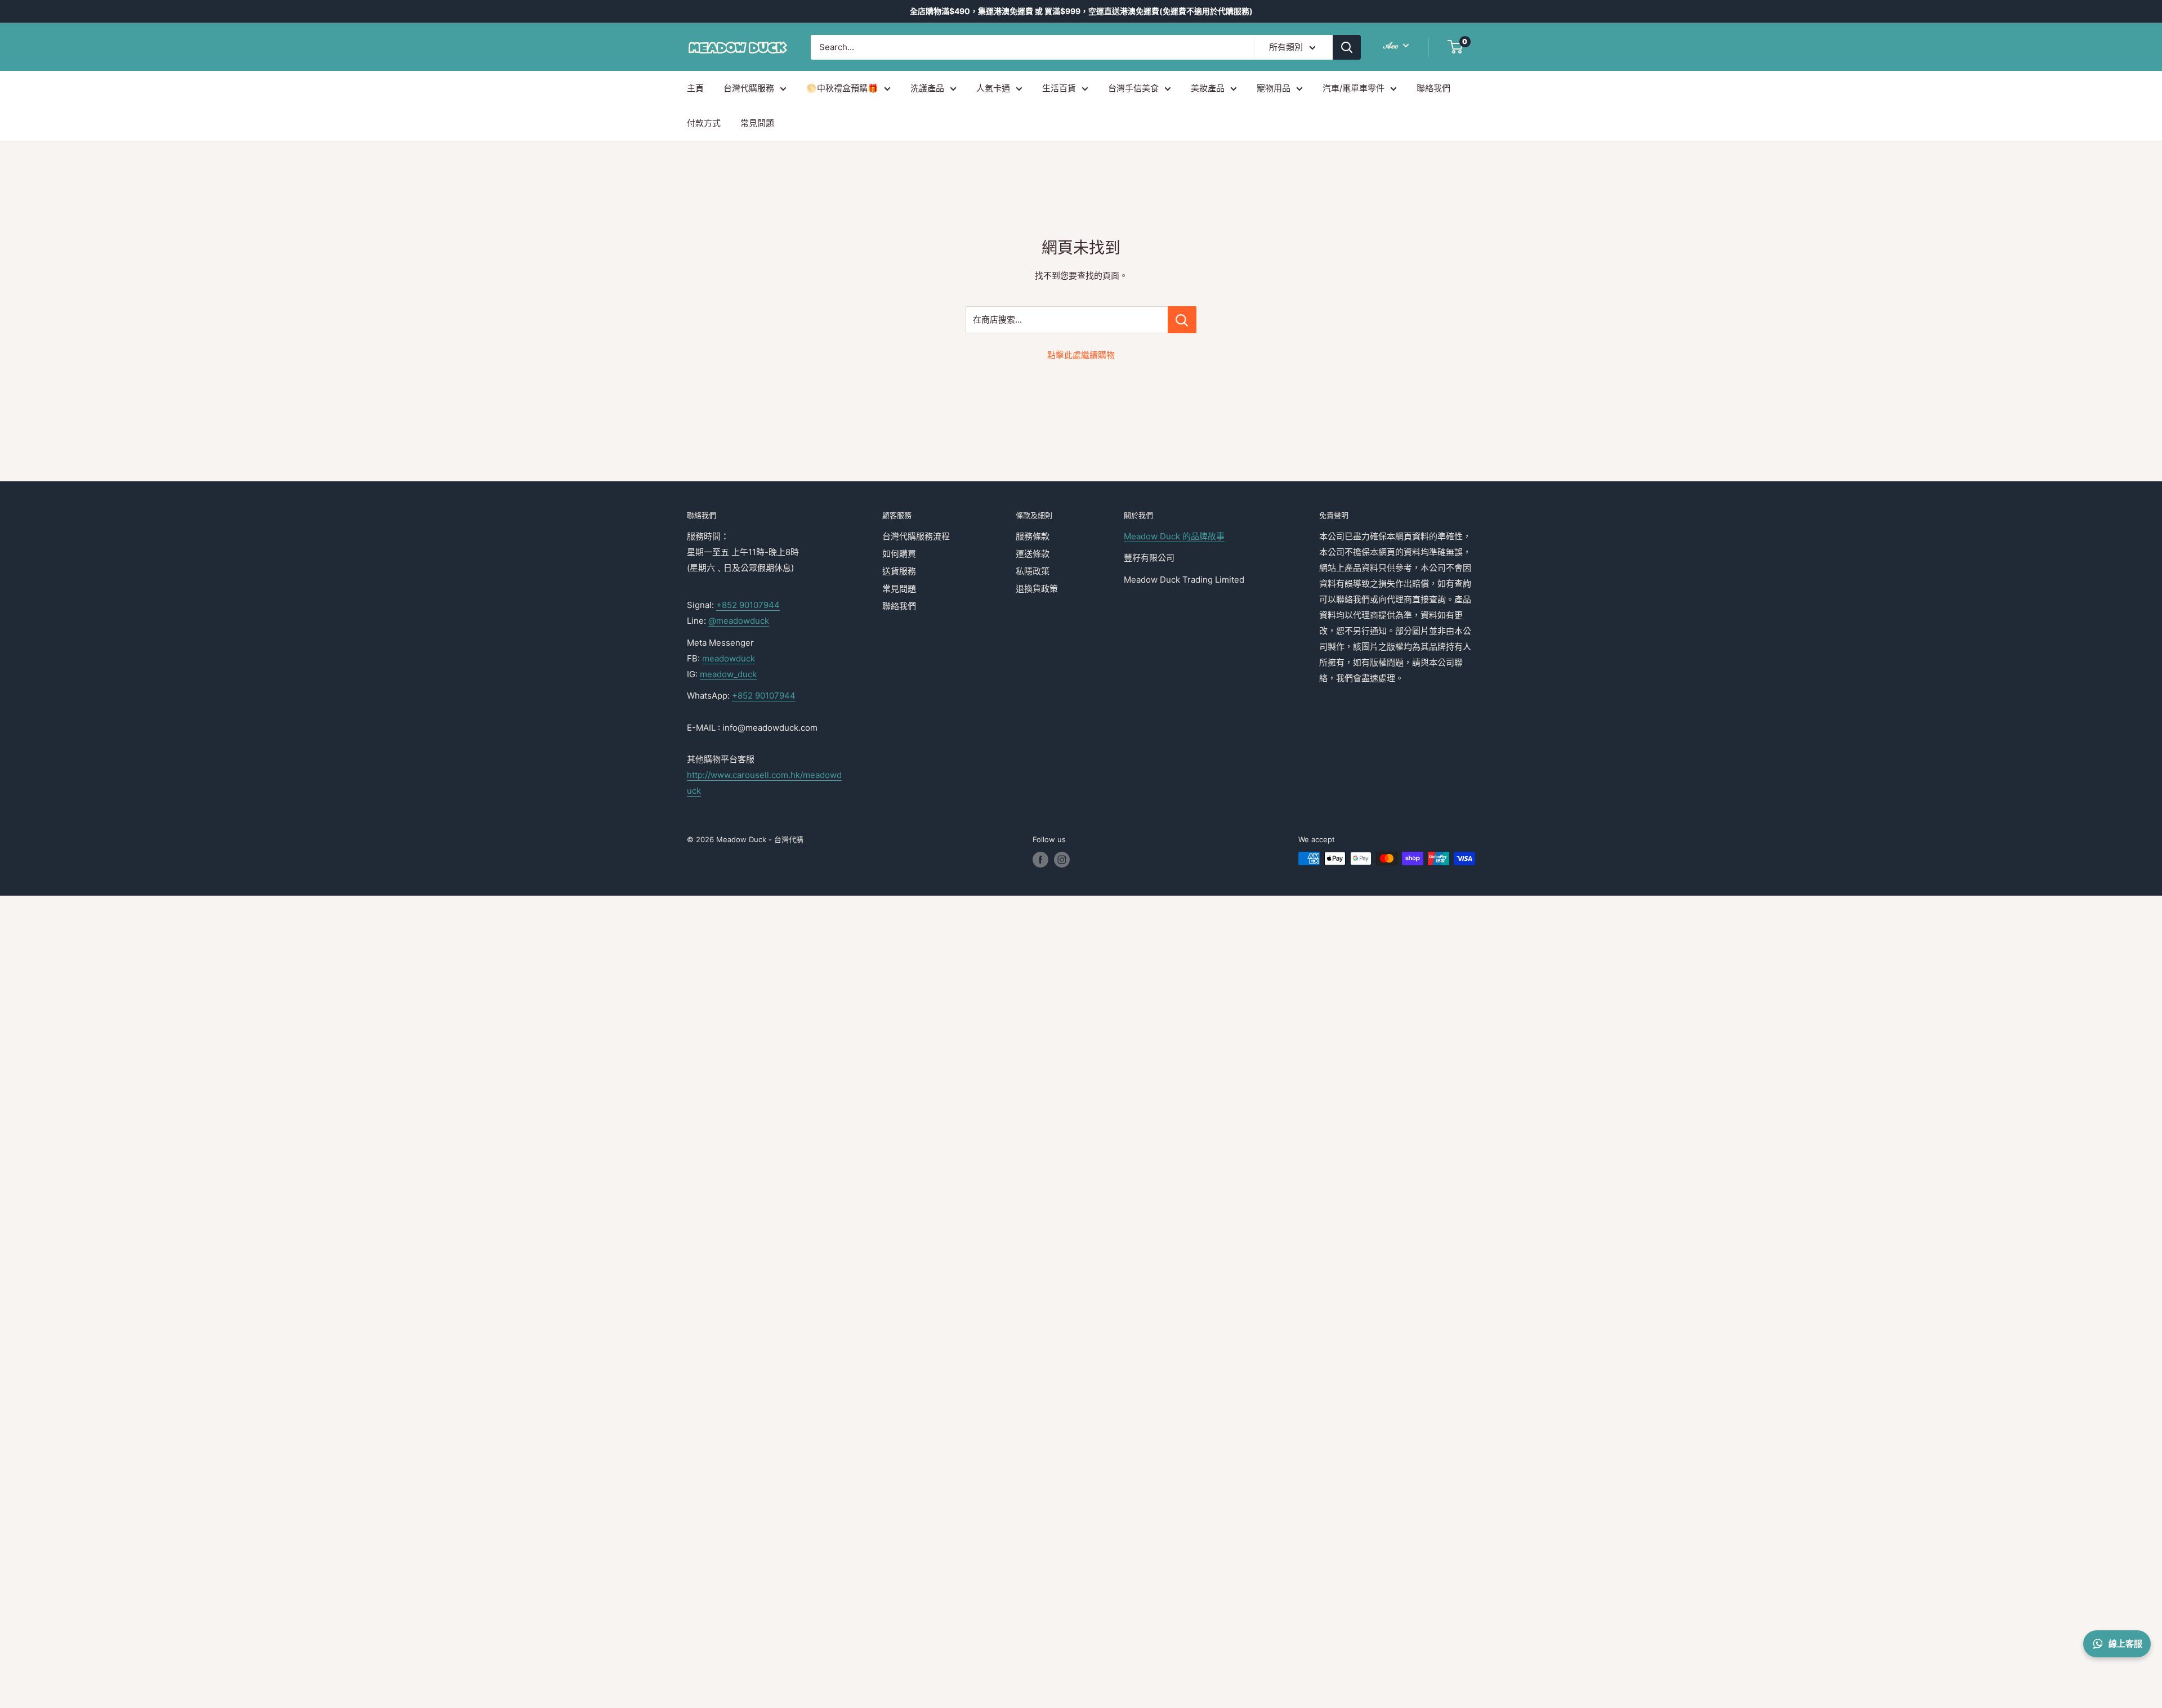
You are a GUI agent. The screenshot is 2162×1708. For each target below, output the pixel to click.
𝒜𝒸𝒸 (1392, 45)
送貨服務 (899, 571)
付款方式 (704, 123)
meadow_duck (728, 674)
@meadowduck (739, 621)
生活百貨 (1059, 88)
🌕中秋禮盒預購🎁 (842, 88)
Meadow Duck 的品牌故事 (1174, 536)
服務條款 (1033, 536)
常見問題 (757, 123)
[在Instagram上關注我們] (1062, 860)
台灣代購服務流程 (916, 536)
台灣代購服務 (749, 88)
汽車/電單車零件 (1354, 88)
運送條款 (1033, 554)
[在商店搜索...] (1182, 320)
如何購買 (899, 554)
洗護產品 (927, 88)
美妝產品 (1208, 88)
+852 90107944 (748, 605)
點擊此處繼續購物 (1081, 355)
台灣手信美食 (1133, 88)
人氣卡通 (993, 88)
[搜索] (1347, 47)
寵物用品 (1274, 88)
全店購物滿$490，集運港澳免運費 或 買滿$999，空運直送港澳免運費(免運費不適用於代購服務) (1081, 11)
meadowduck (729, 658)
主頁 (695, 88)
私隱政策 (1033, 571)
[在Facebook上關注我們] (1040, 860)
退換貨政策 (1037, 589)
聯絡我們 (1433, 88)
